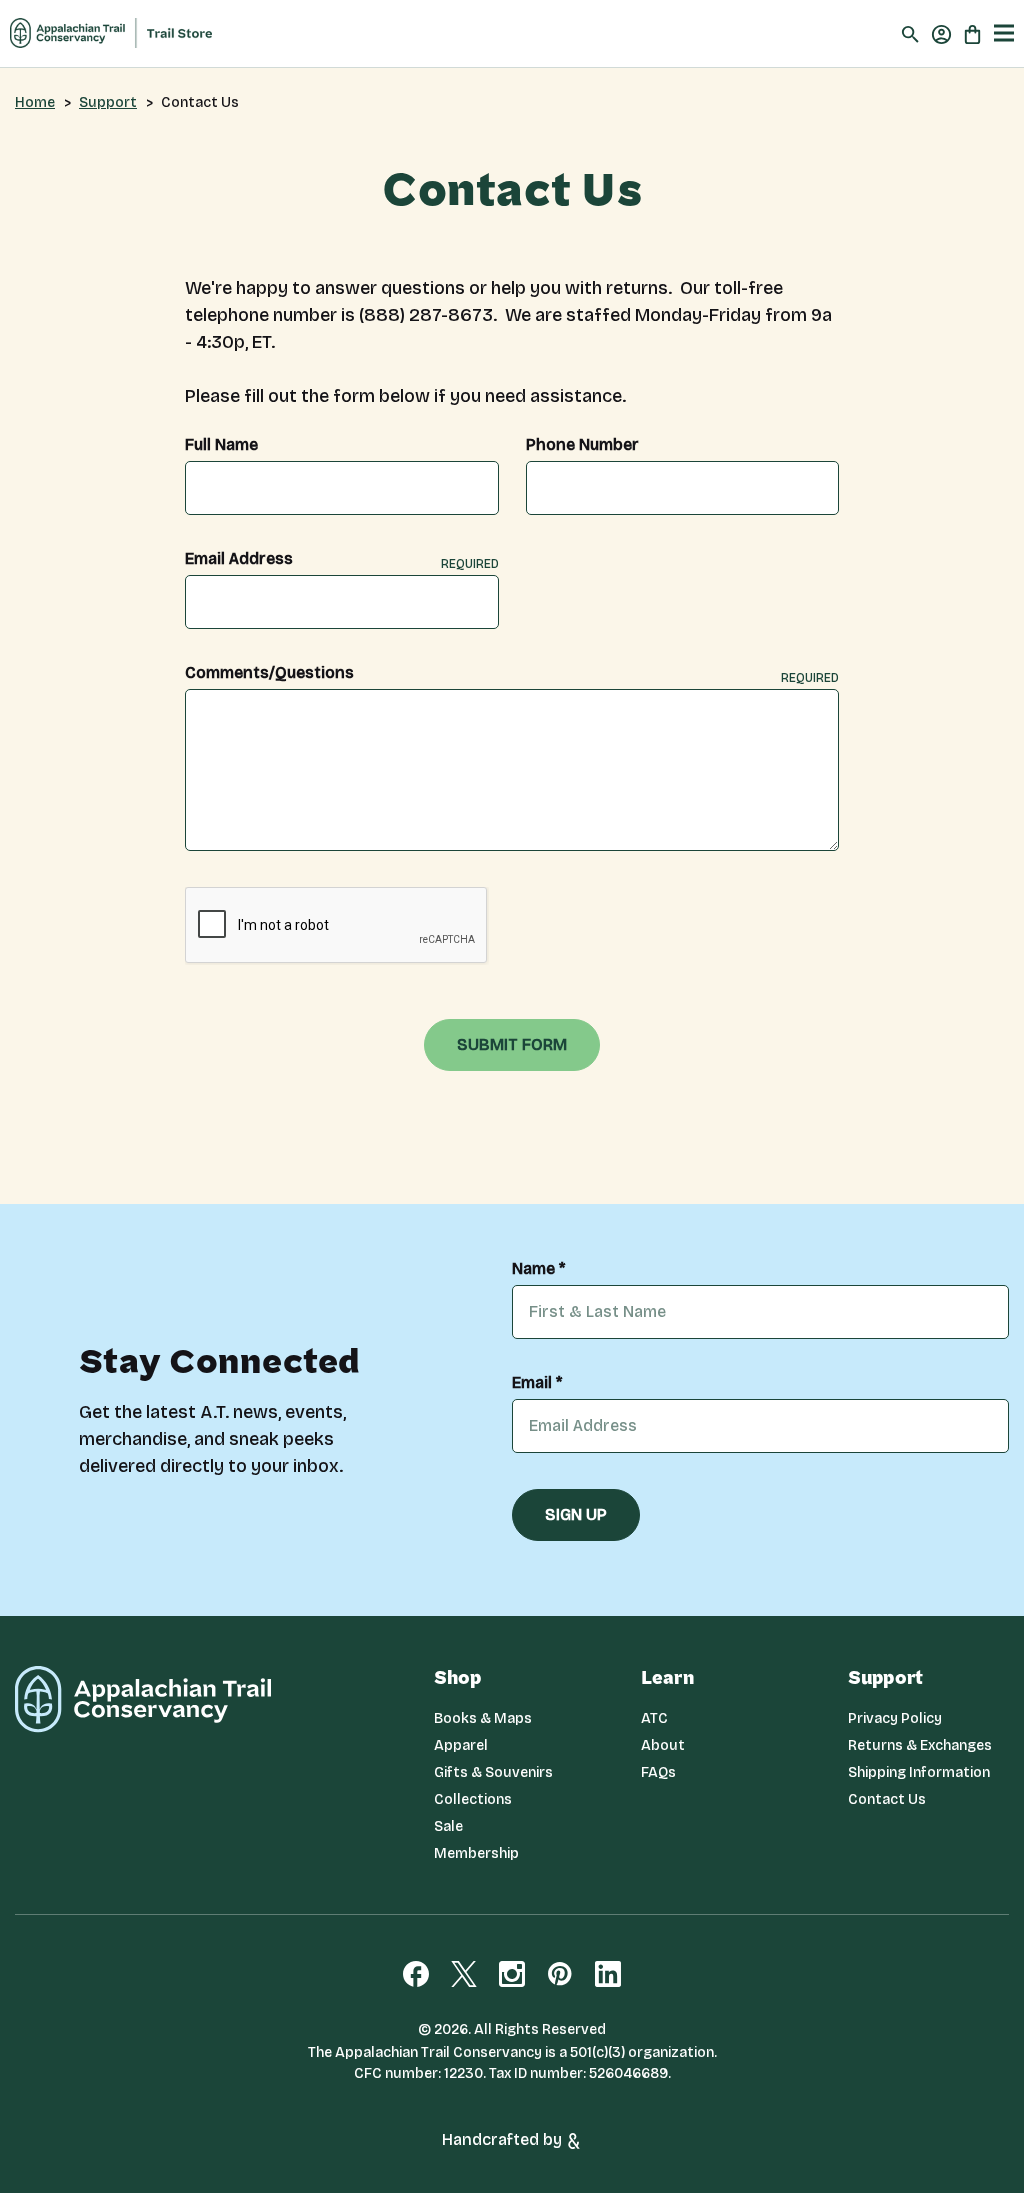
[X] (464, 1974)
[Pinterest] (560, 1974)
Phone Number (582, 445)
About (663, 1745)
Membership (476, 1853)
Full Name (221, 445)
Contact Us (887, 1799)
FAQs (658, 1772)
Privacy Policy (895, 1718)
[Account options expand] (941, 33)
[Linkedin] (608, 1974)
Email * (537, 1383)
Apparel (461, 1745)
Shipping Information (919, 1772)
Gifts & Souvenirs (493, 1772)
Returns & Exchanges (920, 1745)
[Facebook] (416, 1974)
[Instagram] (512, 1974)
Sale (448, 1826)
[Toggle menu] (1004, 33)
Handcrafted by (504, 2139)
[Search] (910, 33)
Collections (473, 1799)
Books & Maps (483, 1718)
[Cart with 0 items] (972, 33)
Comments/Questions (512, 673)
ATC (654, 1718)
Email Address (341, 559)
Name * (538, 1269)
